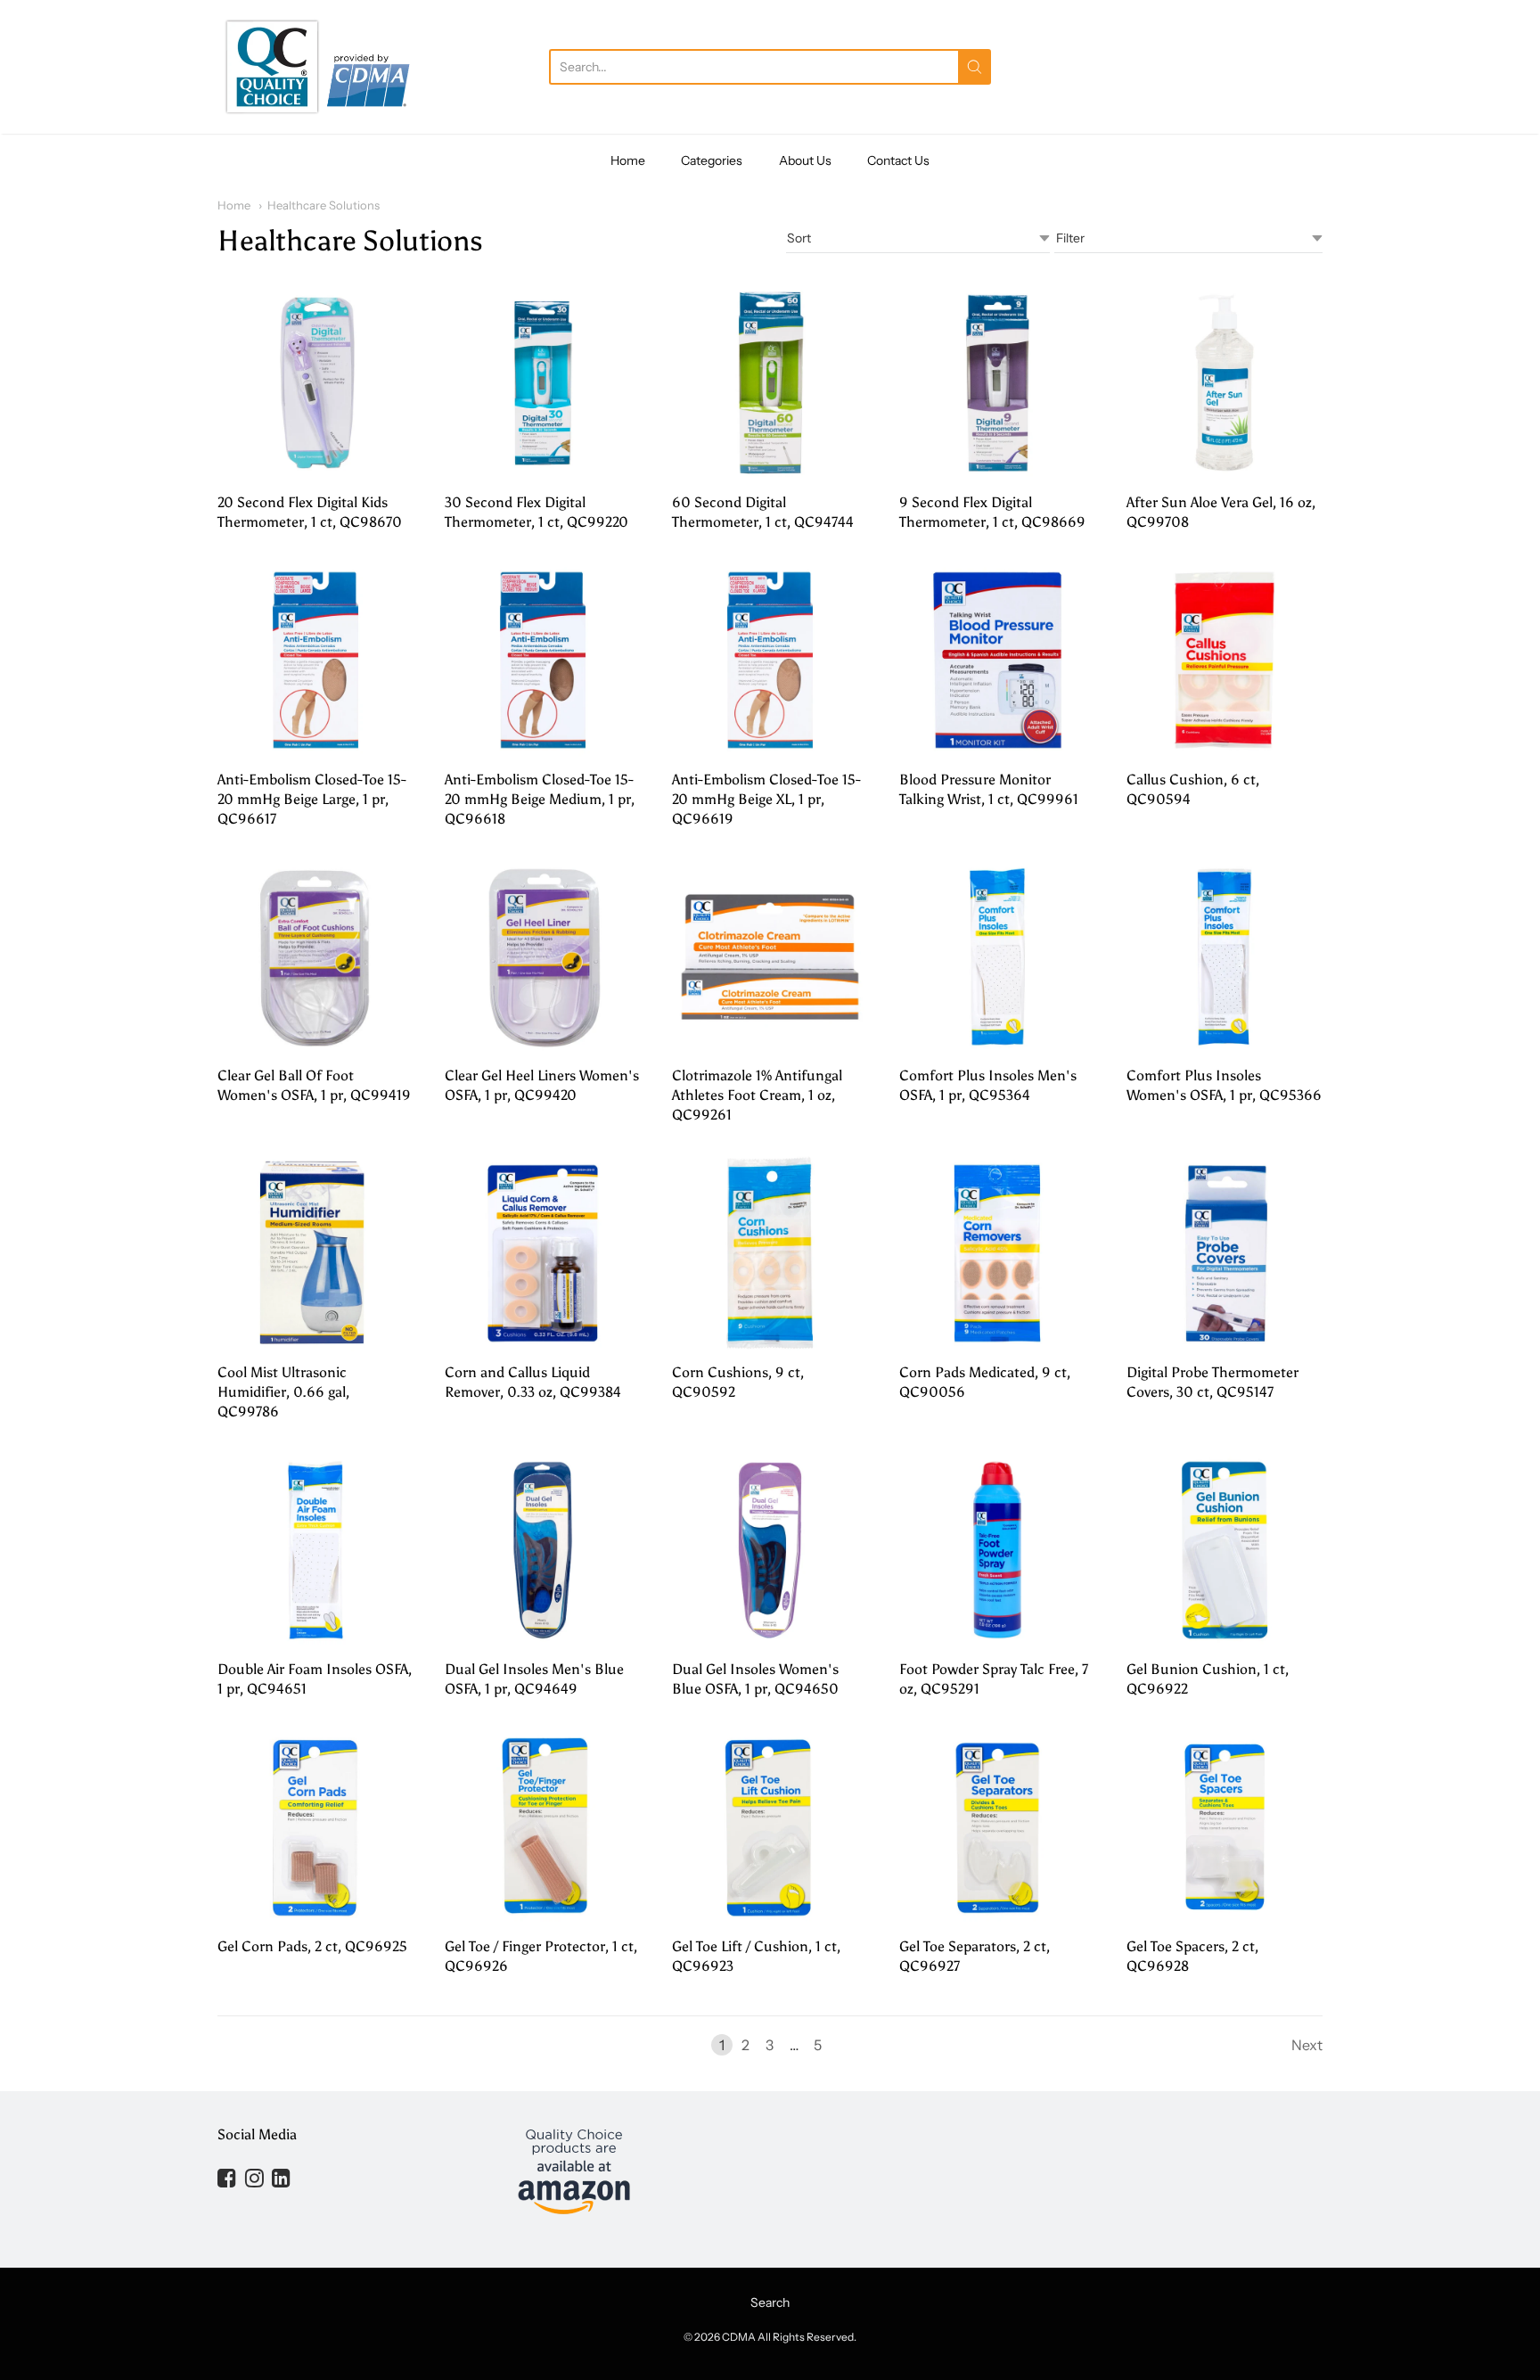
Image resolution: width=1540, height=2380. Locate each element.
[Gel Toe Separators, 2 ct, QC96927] (997, 1827)
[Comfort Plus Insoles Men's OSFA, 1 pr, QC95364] (997, 957)
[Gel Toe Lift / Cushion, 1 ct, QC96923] (770, 1827)
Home (628, 160)
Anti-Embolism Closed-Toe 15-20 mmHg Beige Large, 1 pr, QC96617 (312, 799)
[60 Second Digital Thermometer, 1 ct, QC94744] (770, 383)
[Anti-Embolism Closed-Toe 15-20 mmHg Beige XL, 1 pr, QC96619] (770, 661)
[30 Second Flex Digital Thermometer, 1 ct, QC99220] (543, 383)
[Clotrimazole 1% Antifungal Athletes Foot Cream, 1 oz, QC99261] (770, 957)
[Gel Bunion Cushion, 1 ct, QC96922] (1225, 1550)
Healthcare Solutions (324, 205)
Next (1307, 2045)
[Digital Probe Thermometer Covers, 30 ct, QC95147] (1225, 1253)
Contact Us (898, 160)
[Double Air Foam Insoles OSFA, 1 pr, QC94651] (315, 1550)
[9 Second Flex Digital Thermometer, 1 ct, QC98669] (997, 383)
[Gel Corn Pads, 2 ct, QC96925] (315, 1827)
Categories (712, 160)
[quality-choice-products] (318, 67)
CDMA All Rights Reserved (788, 2337)
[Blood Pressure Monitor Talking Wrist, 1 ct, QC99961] (997, 661)
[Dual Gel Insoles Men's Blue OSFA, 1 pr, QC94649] (543, 1550)
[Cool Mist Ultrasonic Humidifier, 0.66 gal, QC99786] (315, 1253)
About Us (805, 160)
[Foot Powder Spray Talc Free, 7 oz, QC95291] (997, 1550)
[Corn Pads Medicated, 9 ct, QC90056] (997, 1253)
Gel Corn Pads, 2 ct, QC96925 (312, 1946)
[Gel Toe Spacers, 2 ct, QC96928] (1225, 1827)
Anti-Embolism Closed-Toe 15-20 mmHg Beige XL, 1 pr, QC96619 (766, 799)
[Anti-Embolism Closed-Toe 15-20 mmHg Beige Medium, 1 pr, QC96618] (543, 661)
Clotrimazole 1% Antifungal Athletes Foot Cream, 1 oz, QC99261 (757, 1095)
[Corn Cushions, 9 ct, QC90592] (770, 1253)
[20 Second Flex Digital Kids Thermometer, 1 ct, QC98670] (315, 383)
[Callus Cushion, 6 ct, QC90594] (1225, 661)
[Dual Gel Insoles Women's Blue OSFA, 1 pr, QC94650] (770, 1550)
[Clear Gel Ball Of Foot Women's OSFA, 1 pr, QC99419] (315, 957)
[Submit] (975, 67)
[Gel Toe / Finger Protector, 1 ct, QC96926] (543, 1827)
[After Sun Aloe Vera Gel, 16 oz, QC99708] (1225, 383)
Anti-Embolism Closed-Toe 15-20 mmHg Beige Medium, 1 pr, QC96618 (540, 799)
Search (770, 2302)
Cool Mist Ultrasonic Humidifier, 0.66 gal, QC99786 (283, 1392)
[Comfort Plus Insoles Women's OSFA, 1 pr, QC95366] (1225, 957)
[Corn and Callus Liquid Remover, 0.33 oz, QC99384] (543, 1253)
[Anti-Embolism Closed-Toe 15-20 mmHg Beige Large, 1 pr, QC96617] (315, 661)
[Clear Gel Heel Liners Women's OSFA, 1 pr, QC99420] (543, 957)
